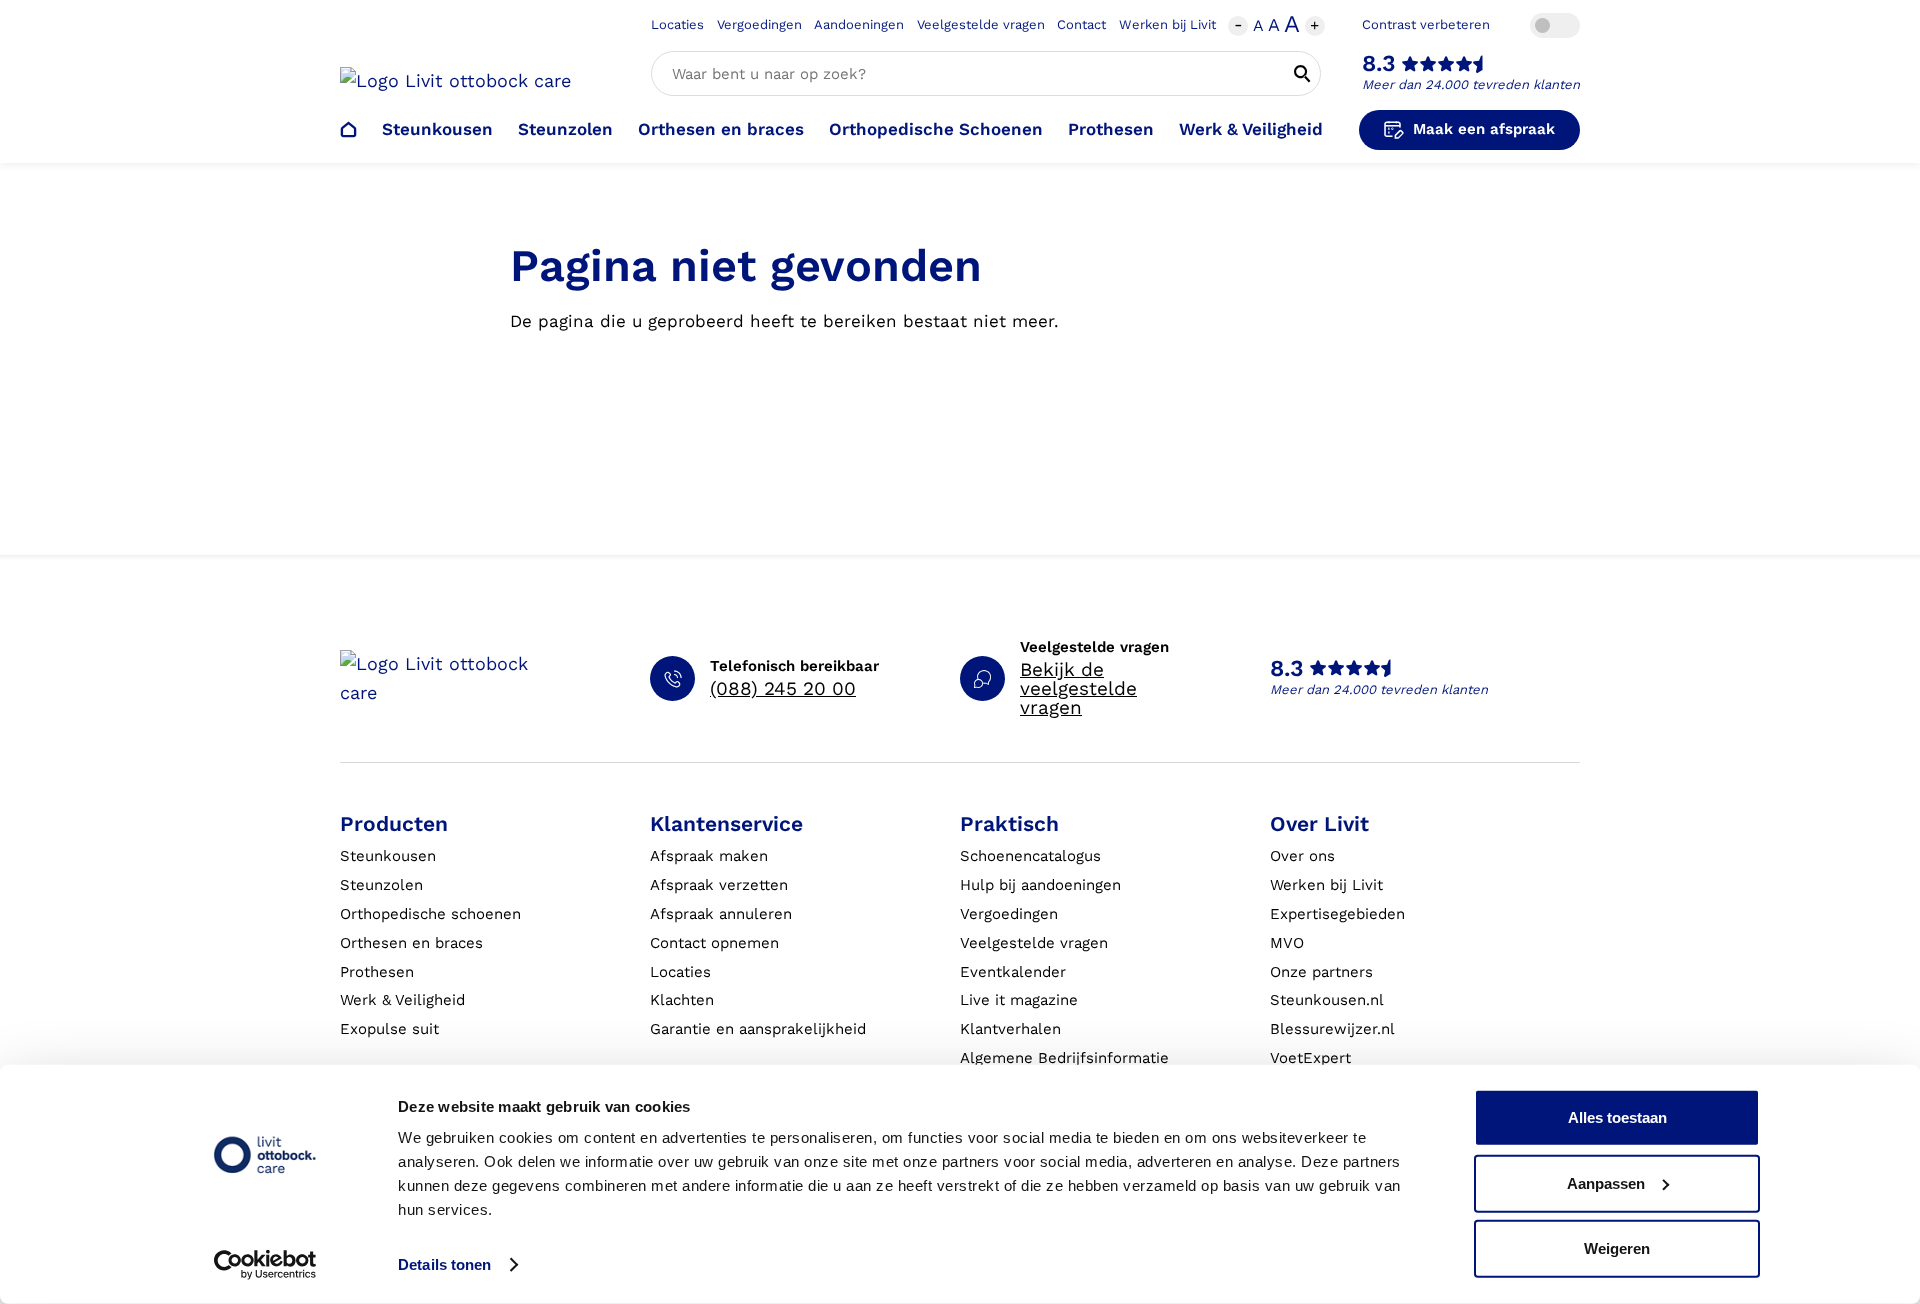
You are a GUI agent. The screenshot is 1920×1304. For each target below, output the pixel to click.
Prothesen (1111, 129)
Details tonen (444, 1264)
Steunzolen (565, 129)
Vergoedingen (759, 24)
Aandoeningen (859, 24)
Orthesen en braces (721, 129)
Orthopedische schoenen (430, 914)
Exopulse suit (389, 1029)
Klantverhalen (1010, 1029)
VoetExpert (1310, 1058)
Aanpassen (1606, 1182)
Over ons (1302, 856)
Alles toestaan (1617, 1117)
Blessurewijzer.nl (1332, 1029)
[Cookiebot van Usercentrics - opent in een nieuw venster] (265, 1265)
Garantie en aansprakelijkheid (758, 1029)
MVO (1287, 943)
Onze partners (1321, 972)
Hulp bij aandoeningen (1040, 885)
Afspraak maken (709, 856)
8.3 (1379, 63)
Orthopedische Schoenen (936, 129)
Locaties (677, 24)
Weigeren (1617, 1248)
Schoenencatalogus (1030, 856)
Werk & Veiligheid (1251, 129)
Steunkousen (437, 129)
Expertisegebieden (1337, 914)
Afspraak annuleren (721, 914)
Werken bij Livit (1167, 24)
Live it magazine (1019, 1000)
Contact (1081, 24)
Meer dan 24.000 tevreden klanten (1471, 84)
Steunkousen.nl (1327, 1000)
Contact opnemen (714, 943)
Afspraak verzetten (719, 885)
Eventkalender (1013, 972)
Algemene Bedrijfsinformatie (1064, 1058)
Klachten (682, 1000)
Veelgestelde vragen (981, 24)
